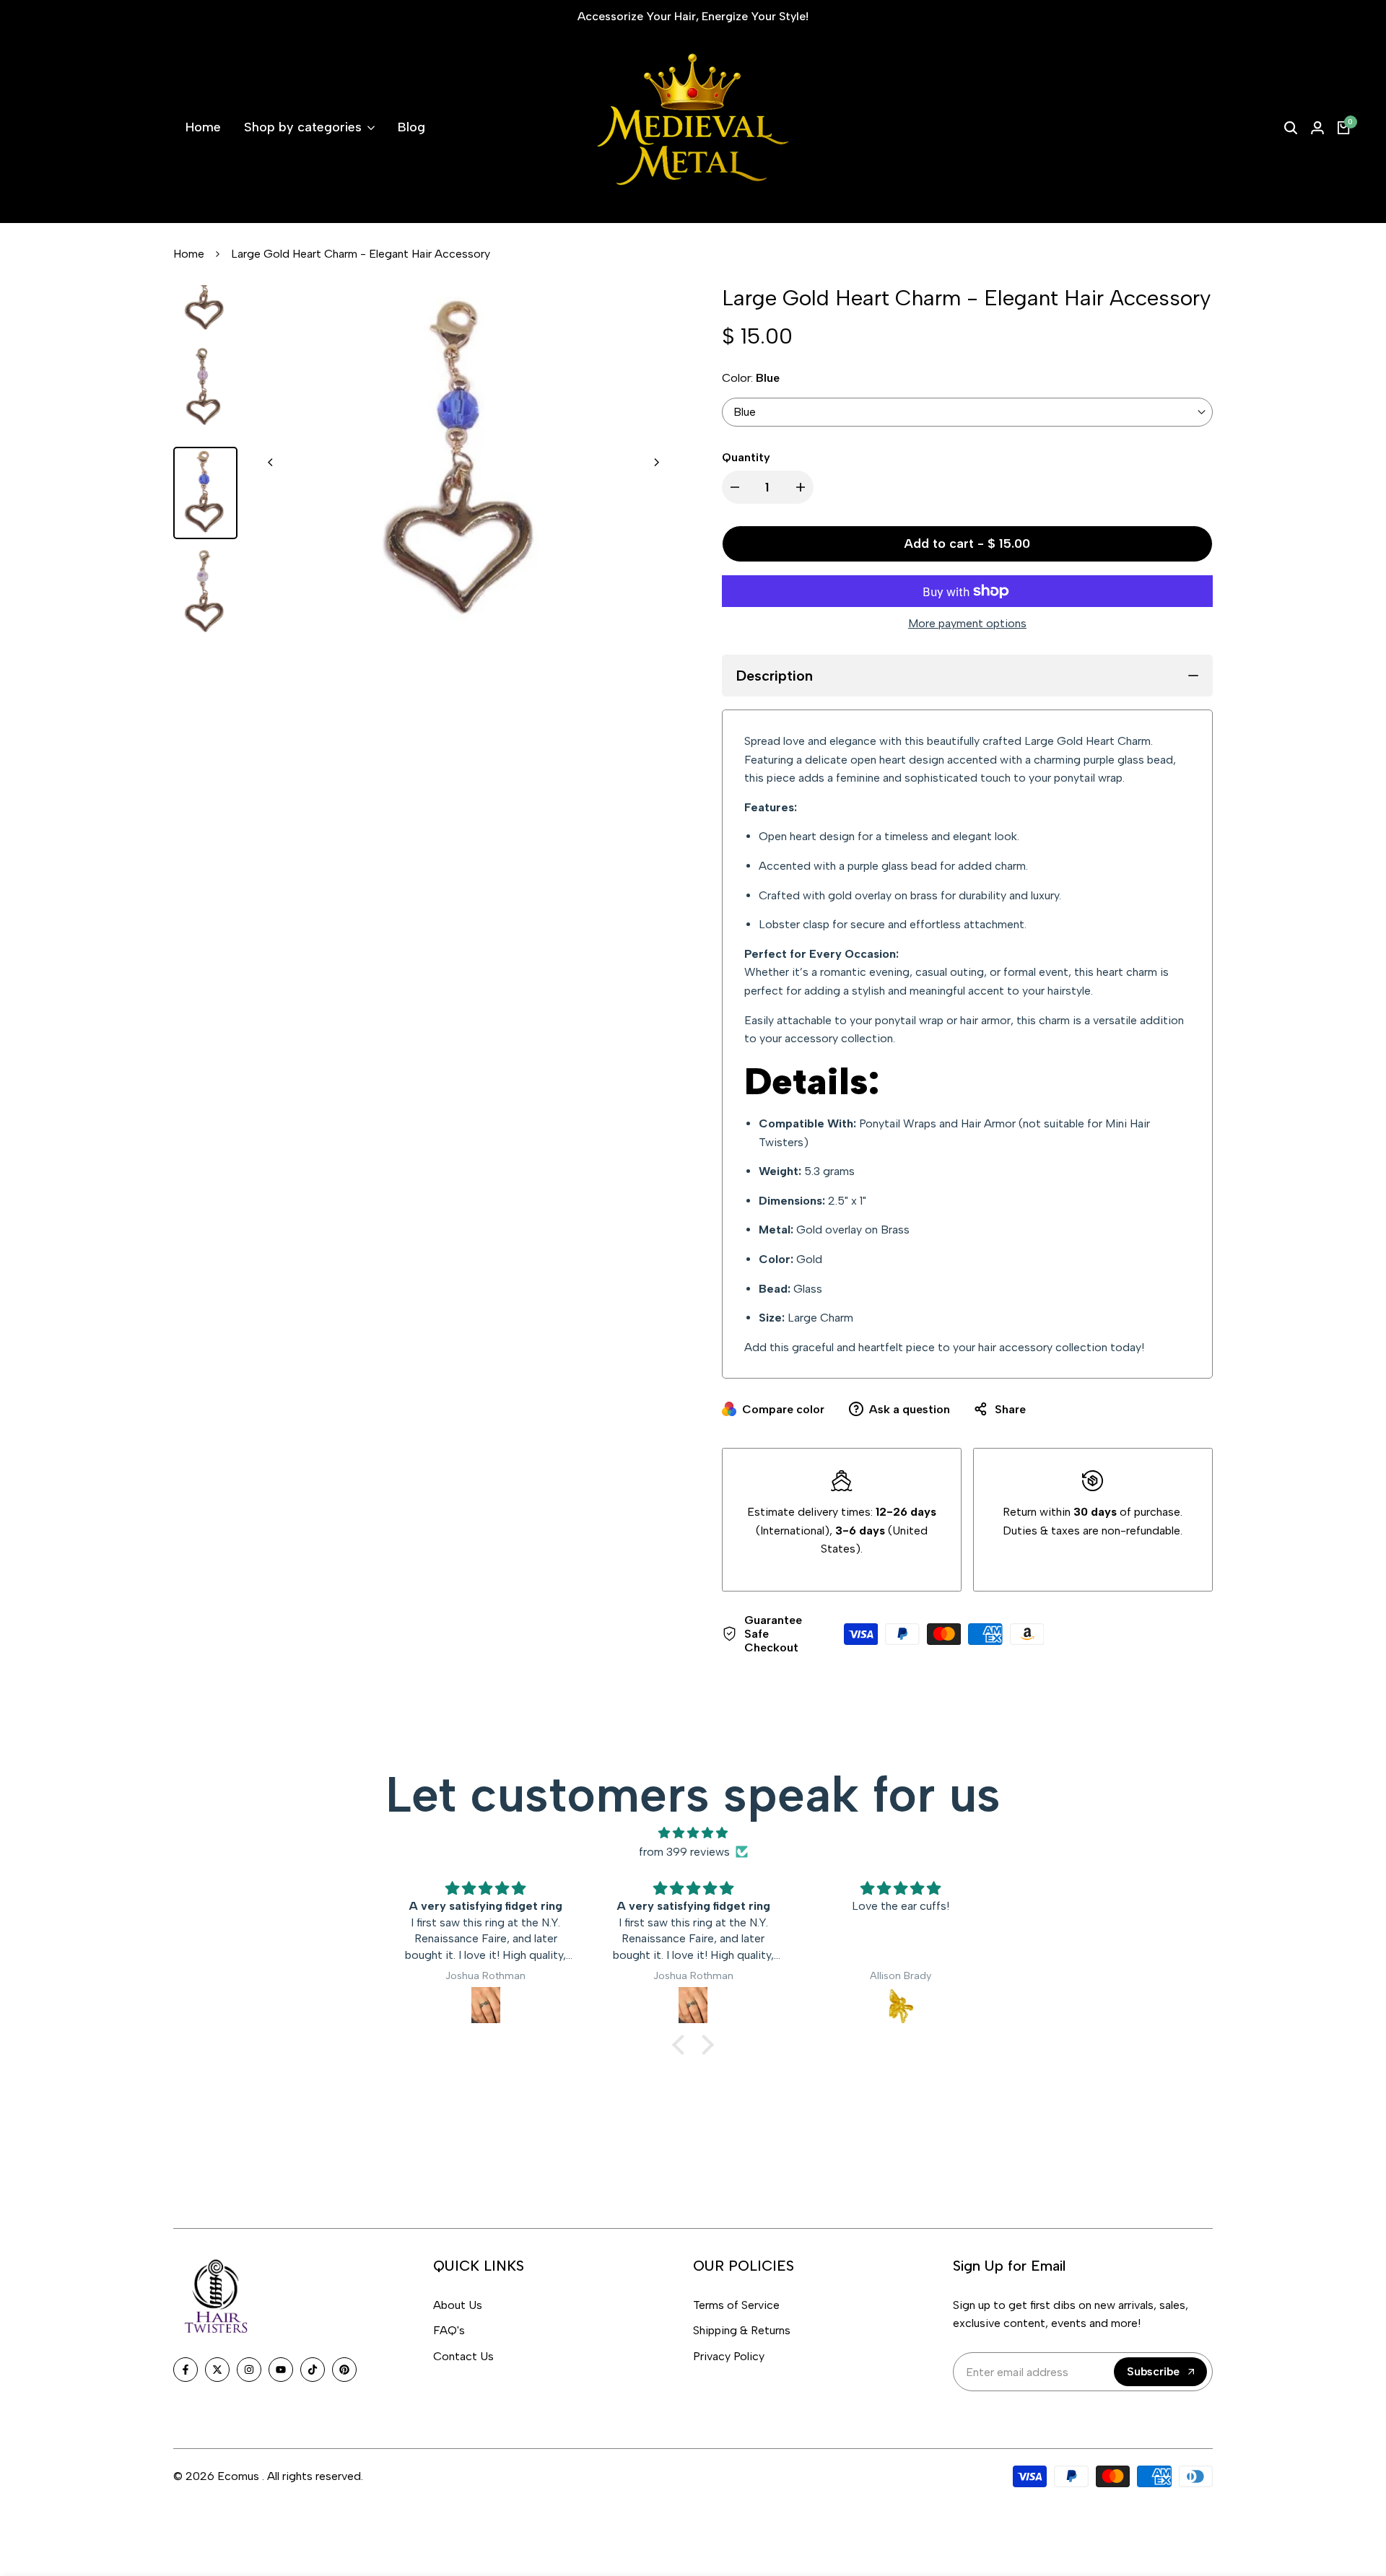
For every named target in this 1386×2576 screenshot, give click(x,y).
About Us (458, 2305)
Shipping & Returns (742, 2330)
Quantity (746, 457)
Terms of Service (736, 2305)
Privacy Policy (729, 2356)
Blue (745, 412)
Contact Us (463, 2356)
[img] (693, 1833)
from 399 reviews (684, 1852)
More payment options (967, 623)
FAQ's (449, 2330)
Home (189, 254)
